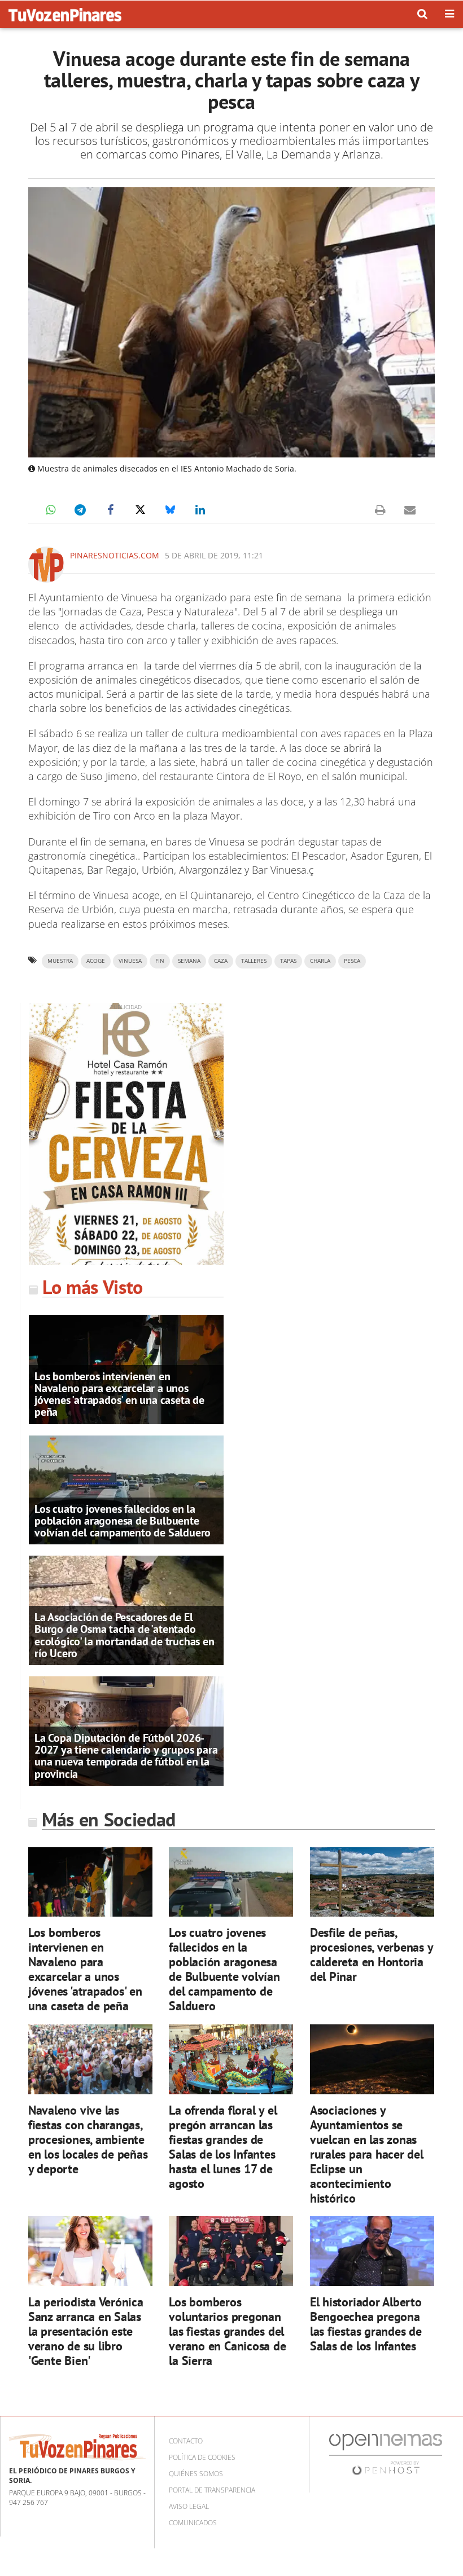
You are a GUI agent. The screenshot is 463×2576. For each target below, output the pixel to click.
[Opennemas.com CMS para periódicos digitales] (386, 2453)
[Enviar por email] (410, 510)
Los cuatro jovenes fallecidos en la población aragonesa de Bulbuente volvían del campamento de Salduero (123, 1521)
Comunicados (193, 2523)
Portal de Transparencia (212, 2490)
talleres (254, 961)
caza (221, 961)
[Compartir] (50, 510)
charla (320, 961)
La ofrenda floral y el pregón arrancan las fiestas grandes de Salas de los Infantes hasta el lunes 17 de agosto (223, 2146)
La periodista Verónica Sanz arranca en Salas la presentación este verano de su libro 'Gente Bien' (86, 2331)
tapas (288, 961)
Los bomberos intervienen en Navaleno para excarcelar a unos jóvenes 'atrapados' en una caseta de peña (119, 1394)
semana (189, 961)
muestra (60, 961)
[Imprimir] (380, 510)
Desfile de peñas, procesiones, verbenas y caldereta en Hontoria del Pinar (372, 1954)
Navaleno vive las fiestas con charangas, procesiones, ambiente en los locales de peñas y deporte (88, 2139)
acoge (96, 961)
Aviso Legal (189, 2506)
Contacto (186, 2441)
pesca (352, 961)
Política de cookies (202, 2457)
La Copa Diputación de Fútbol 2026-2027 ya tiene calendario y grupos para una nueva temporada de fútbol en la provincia (126, 1756)
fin (160, 961)
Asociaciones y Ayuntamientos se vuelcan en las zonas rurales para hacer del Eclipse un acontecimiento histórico (367, 2154)
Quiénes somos (196, 2474)
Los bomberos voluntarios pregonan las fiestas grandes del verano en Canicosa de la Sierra (227, 2331)
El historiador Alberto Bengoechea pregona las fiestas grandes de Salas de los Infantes (366, 2324)
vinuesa (130, 961)
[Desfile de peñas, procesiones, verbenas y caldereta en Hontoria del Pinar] (372, 1882)
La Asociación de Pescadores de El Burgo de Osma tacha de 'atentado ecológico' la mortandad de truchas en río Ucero (125, 1635)
